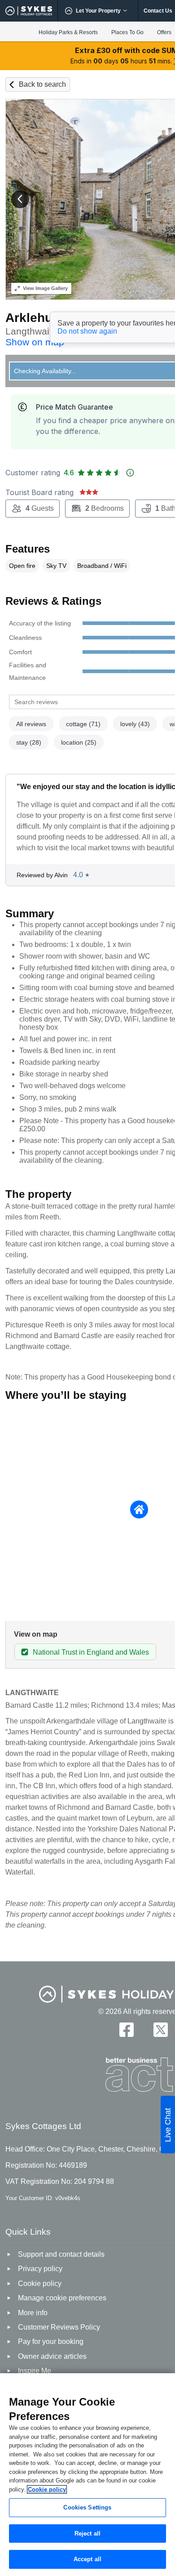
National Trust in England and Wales (91, 1652)
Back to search (42, 84)
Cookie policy (47, 2489)
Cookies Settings (87, 2507)
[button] (20, 199)
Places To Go (127, 32)
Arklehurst (37, 318)
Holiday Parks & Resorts (68, 32)
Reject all (87, 2534)
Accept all (87, 2559)
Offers (164, 32)
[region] (87, 2475)
